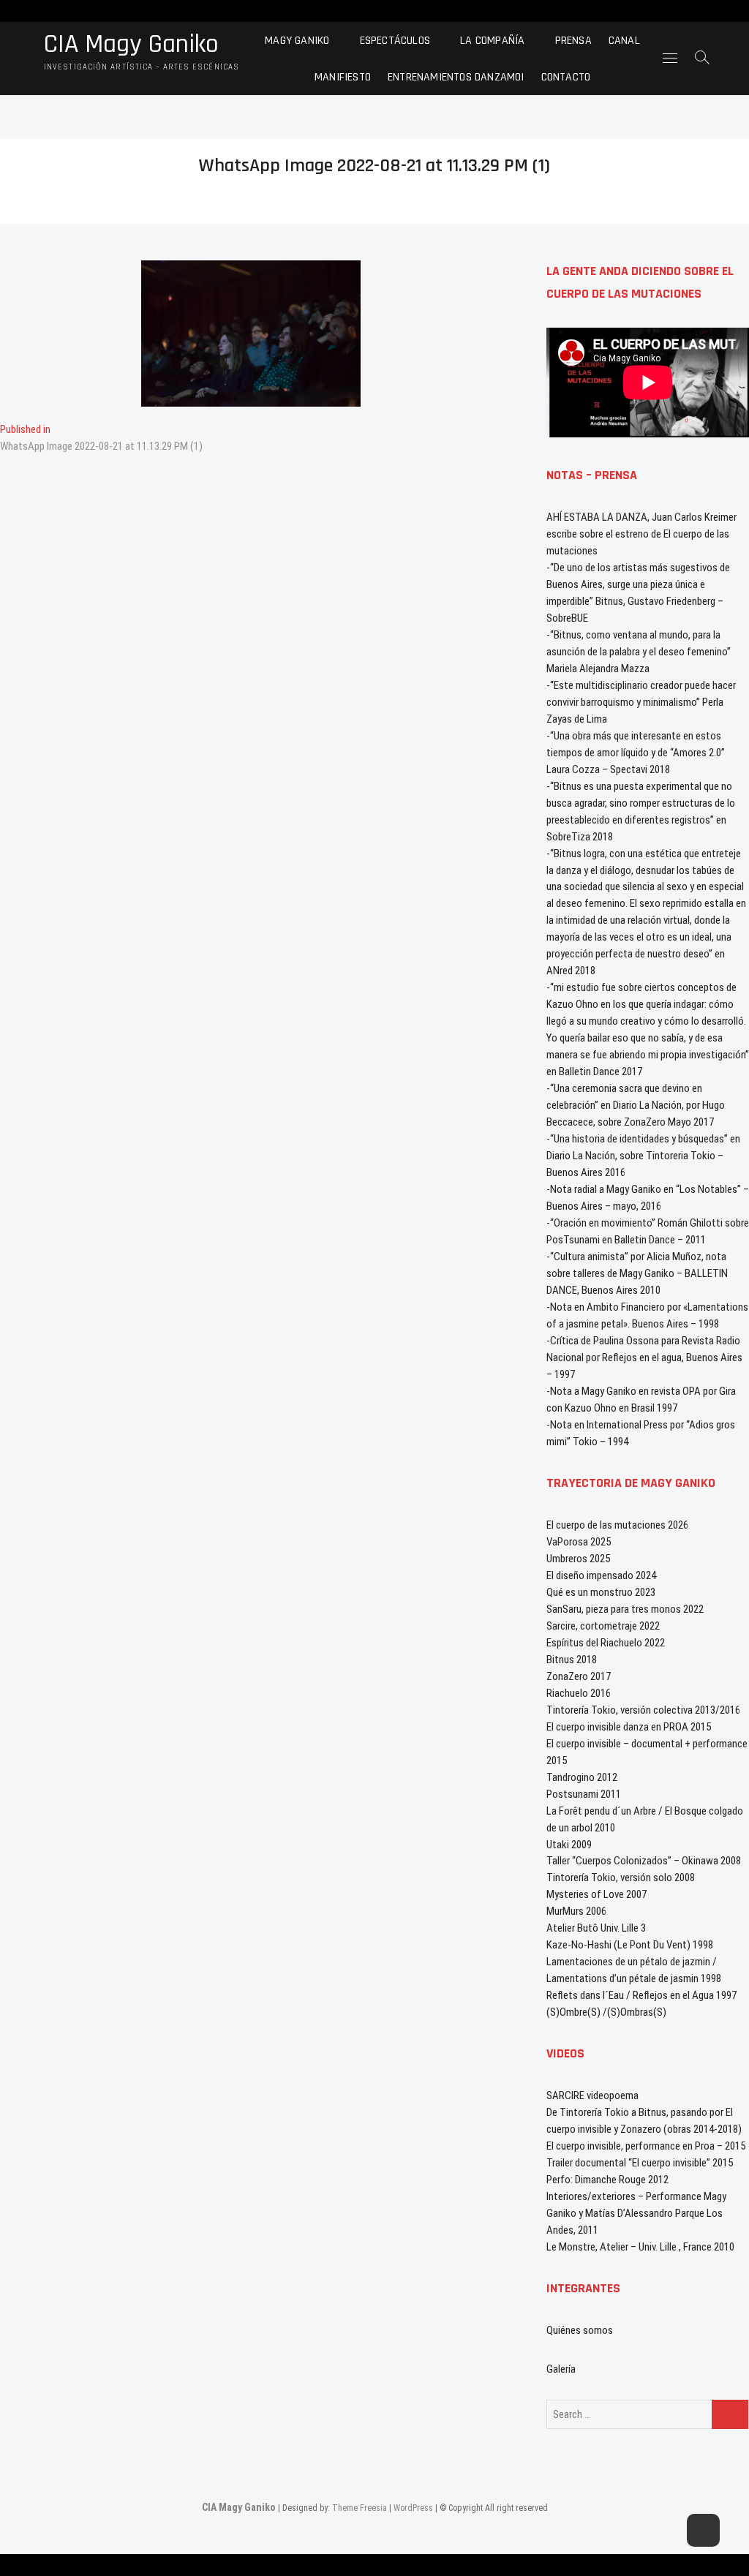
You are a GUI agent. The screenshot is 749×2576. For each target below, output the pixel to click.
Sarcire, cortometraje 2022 (603, 1626)
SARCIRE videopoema (592, 2095)
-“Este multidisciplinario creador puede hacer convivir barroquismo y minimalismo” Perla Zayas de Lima (641, 702)
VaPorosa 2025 (579, 1542)
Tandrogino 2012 (582, 1777)
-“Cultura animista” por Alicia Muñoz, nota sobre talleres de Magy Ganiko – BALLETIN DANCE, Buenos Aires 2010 (637, 1273)
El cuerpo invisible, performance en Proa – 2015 (646, 2146)
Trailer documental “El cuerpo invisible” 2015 (640, 2163)
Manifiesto (343, 76)
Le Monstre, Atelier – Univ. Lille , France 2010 (640, 2247)
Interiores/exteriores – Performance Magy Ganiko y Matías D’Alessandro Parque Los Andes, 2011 (636, 2213)
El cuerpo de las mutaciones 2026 (617, 1525)
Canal (624, 40)
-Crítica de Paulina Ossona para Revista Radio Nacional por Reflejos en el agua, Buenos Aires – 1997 (644, 1357)
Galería (561, 2369)
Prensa (573, 40)
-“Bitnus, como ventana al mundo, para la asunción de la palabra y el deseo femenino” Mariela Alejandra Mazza (639, 652)
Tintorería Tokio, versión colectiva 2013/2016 (643, 1710)
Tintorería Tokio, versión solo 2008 (621, 1878)
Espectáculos (395, 40)
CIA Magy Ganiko (131, 45)
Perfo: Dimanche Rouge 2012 (607, 2180)
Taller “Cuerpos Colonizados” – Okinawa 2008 (644, 1861)
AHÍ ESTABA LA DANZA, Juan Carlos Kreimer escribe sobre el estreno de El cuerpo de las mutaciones (641, 534)
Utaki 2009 (569, 1845)
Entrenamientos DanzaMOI (456, 76)
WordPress (413, 2508)
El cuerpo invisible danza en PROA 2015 (629, 1727)
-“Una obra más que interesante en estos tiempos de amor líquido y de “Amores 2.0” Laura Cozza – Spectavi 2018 (636, 753)
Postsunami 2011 (584, 1794)
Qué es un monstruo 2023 (601, 1592)
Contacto (566, 76)
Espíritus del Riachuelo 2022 (606, 1643)
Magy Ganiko (297, 40)
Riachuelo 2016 (579, 1693)
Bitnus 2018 (572, 1660)
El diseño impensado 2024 (601, 1575)
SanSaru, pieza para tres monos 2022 (625, 1609)
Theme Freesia (360, 2508)
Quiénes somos (580, 2330)
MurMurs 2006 (576, 1911)
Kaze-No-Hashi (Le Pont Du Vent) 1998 (630, 1945)
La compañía (492, 40)
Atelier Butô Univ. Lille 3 (596, 1928)
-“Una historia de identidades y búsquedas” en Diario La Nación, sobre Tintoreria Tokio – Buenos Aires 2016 (643, 1156)
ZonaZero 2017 (579, 1676)
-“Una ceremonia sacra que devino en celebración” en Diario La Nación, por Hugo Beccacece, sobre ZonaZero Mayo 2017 (636, 1105)
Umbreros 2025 (578, 1559)
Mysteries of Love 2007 (596, 1894)
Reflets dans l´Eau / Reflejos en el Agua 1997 (641, 1995)
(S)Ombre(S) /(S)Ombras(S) (606, 2012)
